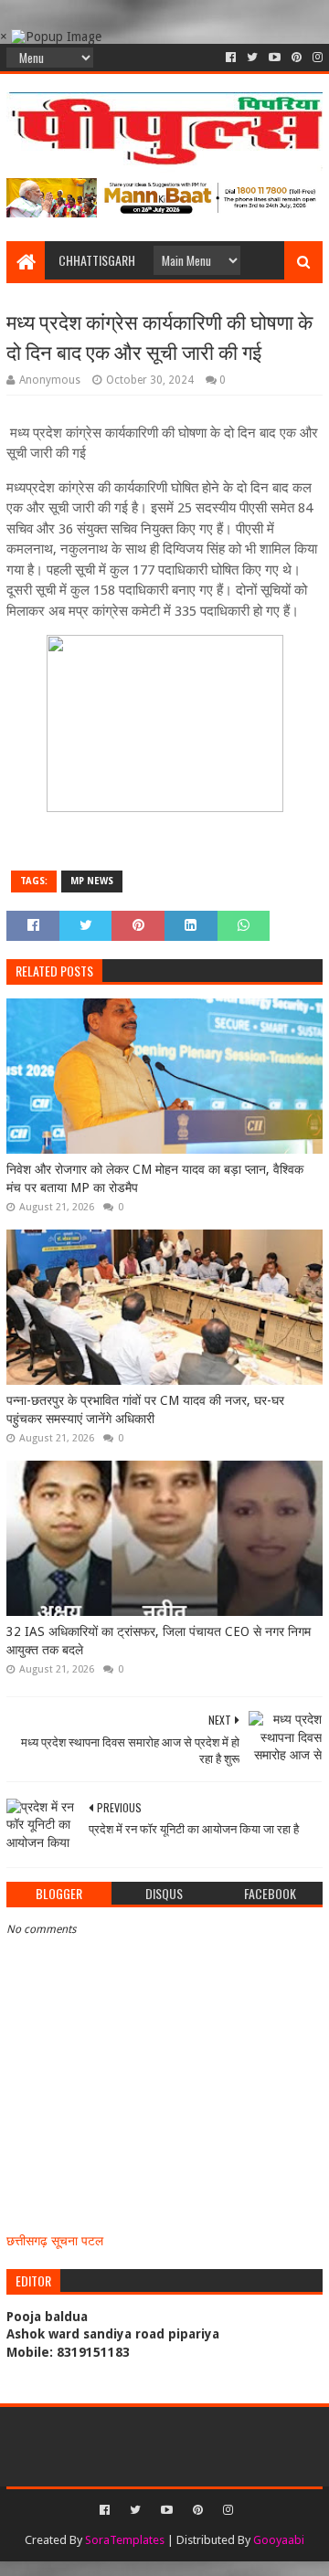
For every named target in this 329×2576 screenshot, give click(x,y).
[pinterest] (297, 58)
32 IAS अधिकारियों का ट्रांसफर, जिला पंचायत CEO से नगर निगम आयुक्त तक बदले (159, 1641)
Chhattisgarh (97, 260)
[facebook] (231, 58)
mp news (92, 881)
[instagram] (316, 58)
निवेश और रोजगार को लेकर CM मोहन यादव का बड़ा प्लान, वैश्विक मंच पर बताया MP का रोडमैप (155, 1178)
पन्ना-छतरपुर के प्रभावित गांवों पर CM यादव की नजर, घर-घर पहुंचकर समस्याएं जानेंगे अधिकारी (145, 1409)
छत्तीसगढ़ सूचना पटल (55, 2241)
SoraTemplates (125, 2540)
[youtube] (275, 58)
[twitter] (252, 58)
